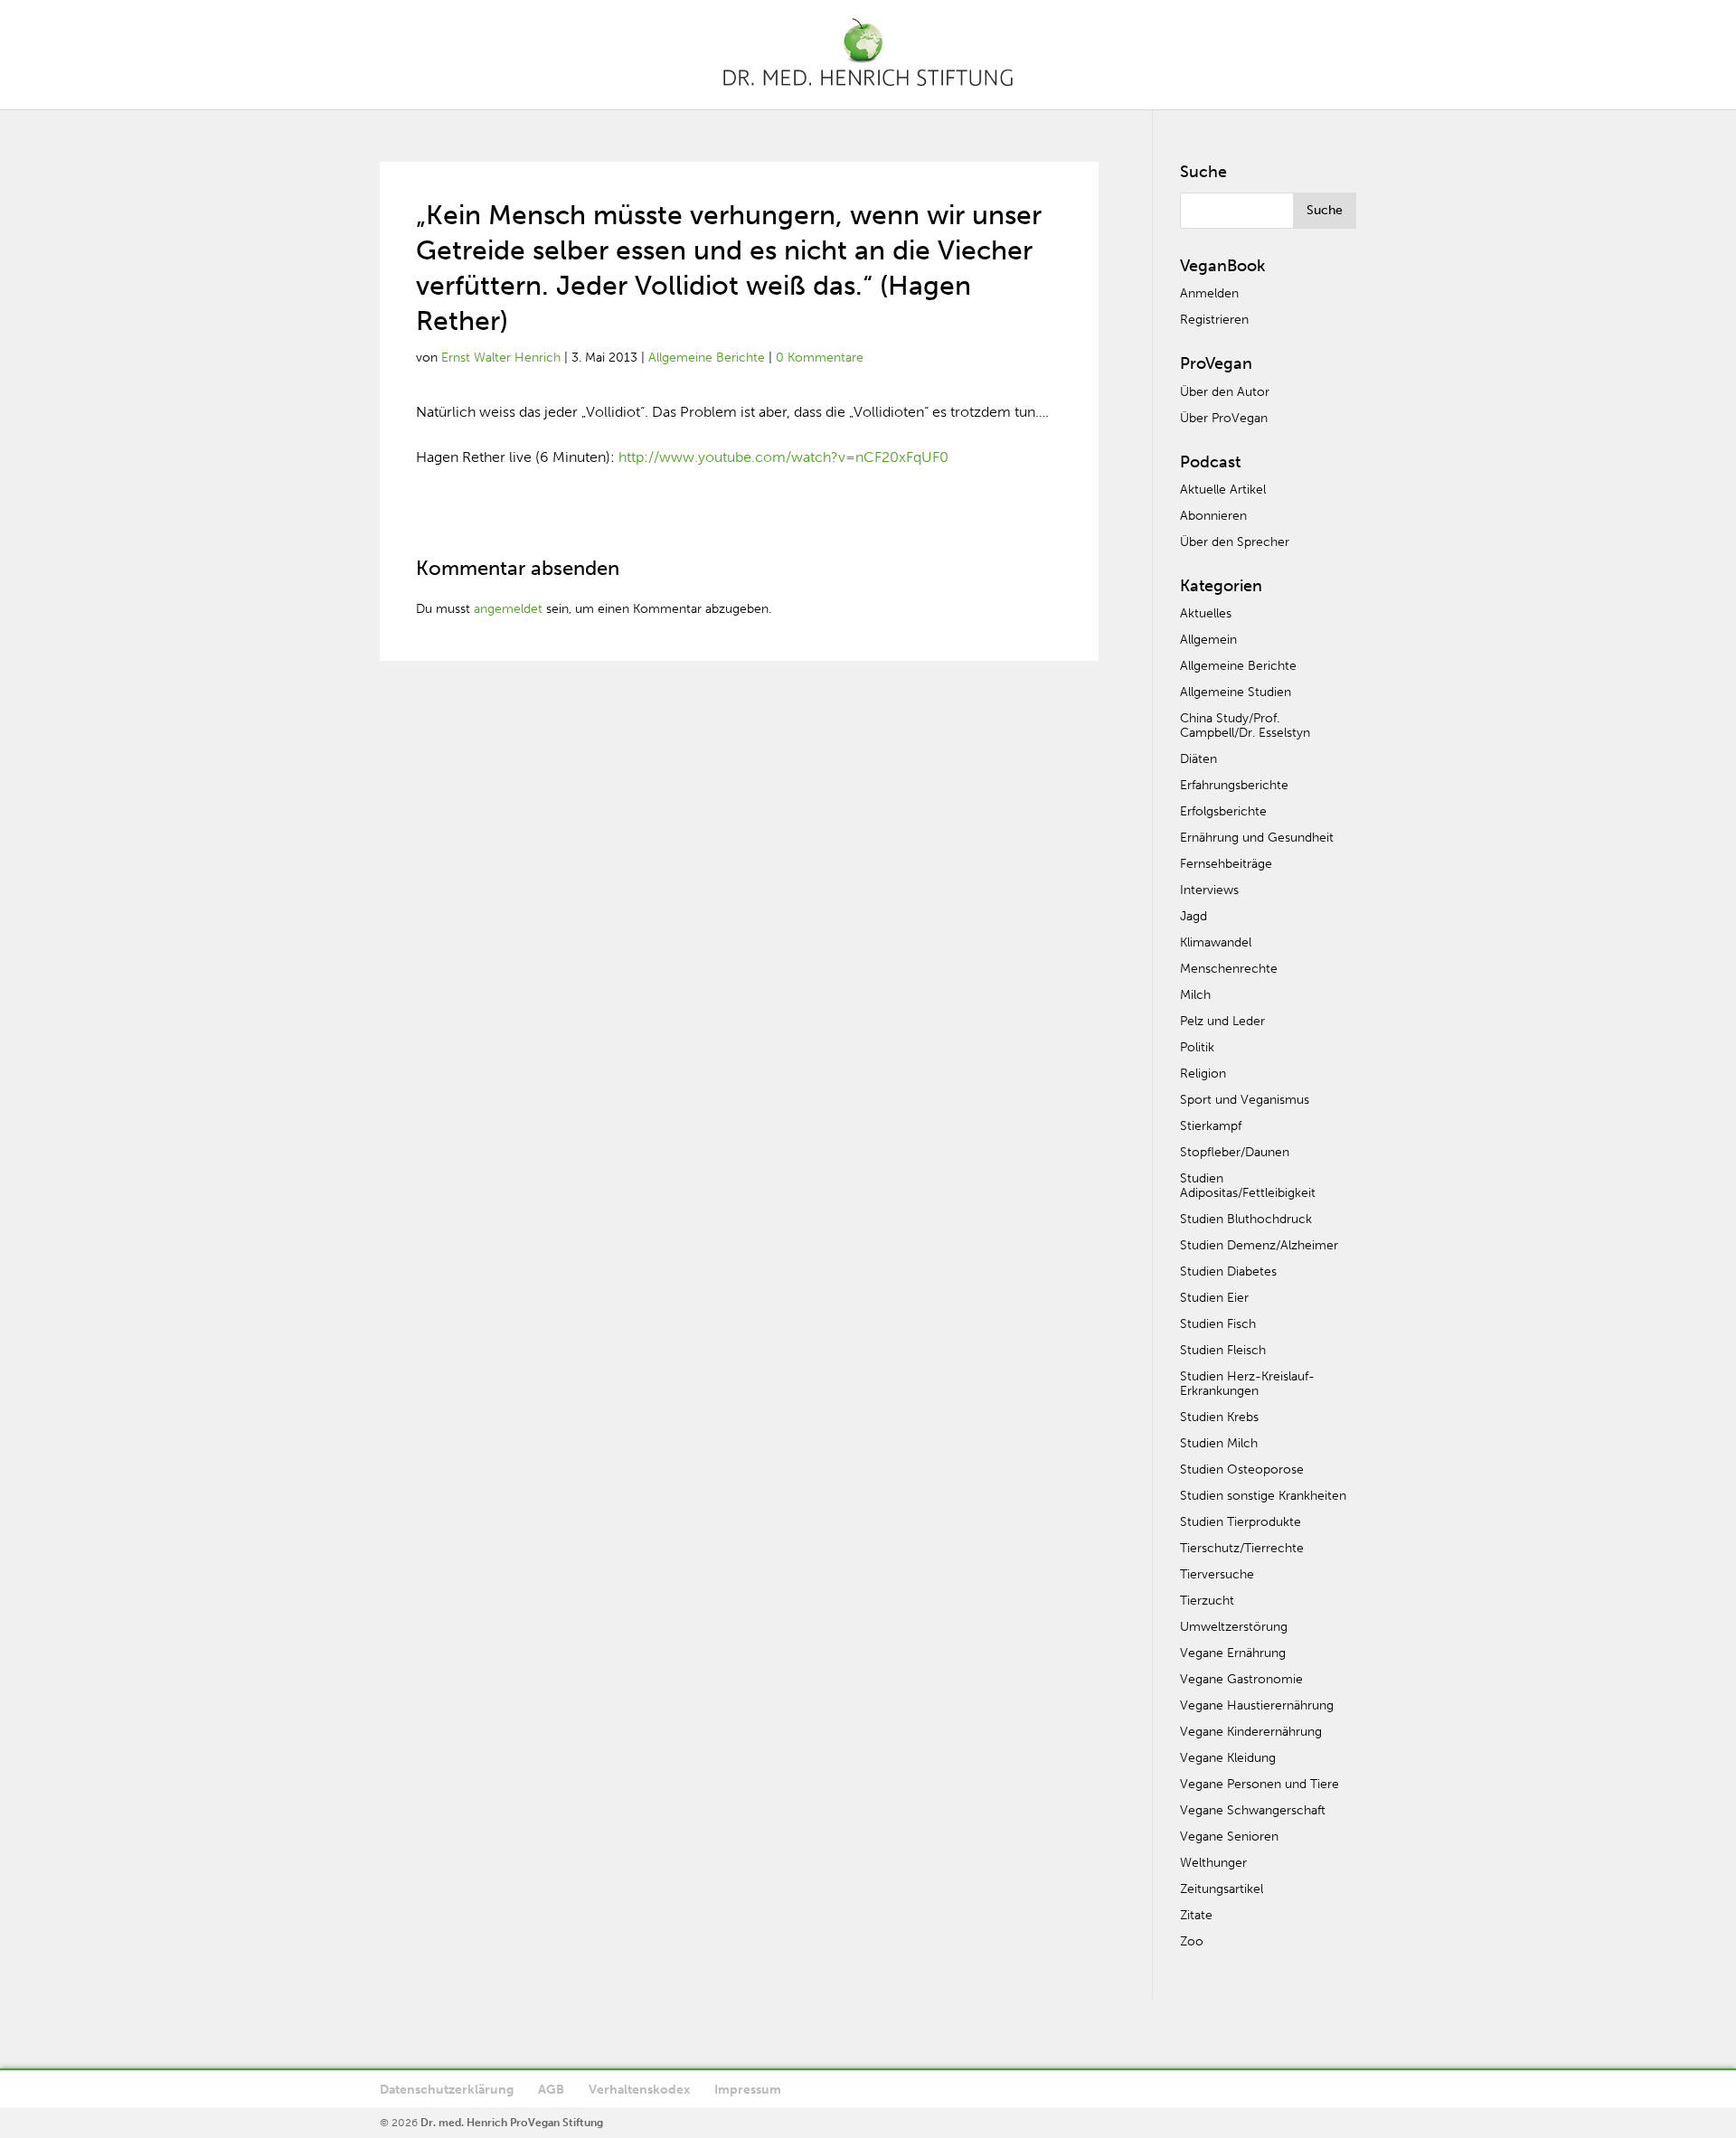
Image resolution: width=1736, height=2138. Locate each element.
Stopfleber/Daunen (1235, 1152)
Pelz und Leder (1222, 1021)
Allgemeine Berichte (707, 358)
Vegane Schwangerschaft (1253, 1810)
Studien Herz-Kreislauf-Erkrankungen (1247, 1384)
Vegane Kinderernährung (1251, 1732)
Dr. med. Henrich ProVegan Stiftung (512, 2123)
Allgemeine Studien (1236, 692)
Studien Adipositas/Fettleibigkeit (1248, 1186)
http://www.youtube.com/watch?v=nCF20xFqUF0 (783, 457)
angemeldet (508, 609)
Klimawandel (1216, 942)
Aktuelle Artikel (1223, 490)
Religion (1203, 1074)
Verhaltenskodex (639, 2090)
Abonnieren (1213, 516)
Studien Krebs (1219, 1417)
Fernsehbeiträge (1226, 864)
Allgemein (1208, 640)
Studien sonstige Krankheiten (1263, 1496)
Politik (1197, 1047)
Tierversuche (1217, 1574)
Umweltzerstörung (1234, 1627)
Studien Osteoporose (1242, 1469)
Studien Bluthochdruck (1246, 1219)
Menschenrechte (1229, 969)
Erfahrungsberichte (1234, 785)
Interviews (1209, 890)
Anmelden (1209, 293)
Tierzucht (1207, 1601)
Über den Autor (1225, 392)
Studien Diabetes (1228, 1271)
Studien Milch (1219, 1443)
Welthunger (1213, 1863)
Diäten (1198, 759)
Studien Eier (1214, 1298)
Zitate (1196, 1915)
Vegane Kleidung (1228, 1758)
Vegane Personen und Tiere (1260, 1784)
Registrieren (1214, 320)
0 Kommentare (820, 358)
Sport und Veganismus (1245, 1100)
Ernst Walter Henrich (501, 358)
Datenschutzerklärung (447, 2090)
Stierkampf (1211, 1126)
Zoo (1192, 1941)
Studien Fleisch (1223, 1350)
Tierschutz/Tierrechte (1242, 1548)
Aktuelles (1206, 613)
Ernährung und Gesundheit (1257, 838)
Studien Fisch (1218, 1324)
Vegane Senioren (1229, 1837)
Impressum (748, 2090)
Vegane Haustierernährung (1257, 1705)
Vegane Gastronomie (1241, 1679)
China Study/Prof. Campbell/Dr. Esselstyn (1245, 725)
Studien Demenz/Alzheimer (1259, 1245)
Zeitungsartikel (1222, 1889)
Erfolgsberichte (1223, 811)
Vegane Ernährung (1233, 1653)
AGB (551, 2090)
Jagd (1193, 916)
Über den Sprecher (1235, 542)
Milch (1195, 995)
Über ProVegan (1224, 418)
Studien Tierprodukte (1241, 1522)
